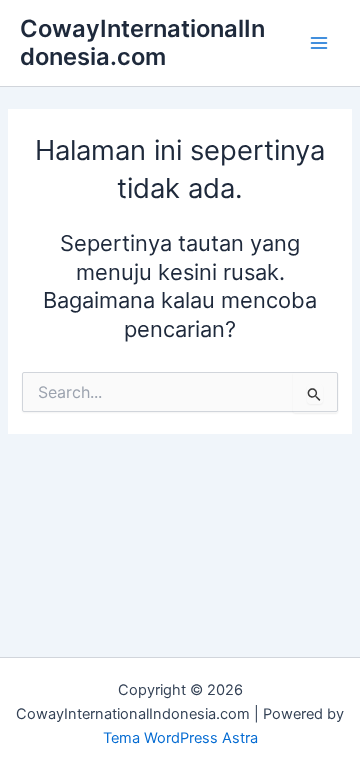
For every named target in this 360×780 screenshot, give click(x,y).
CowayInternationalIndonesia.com (142, 42)
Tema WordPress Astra (180, 738)
